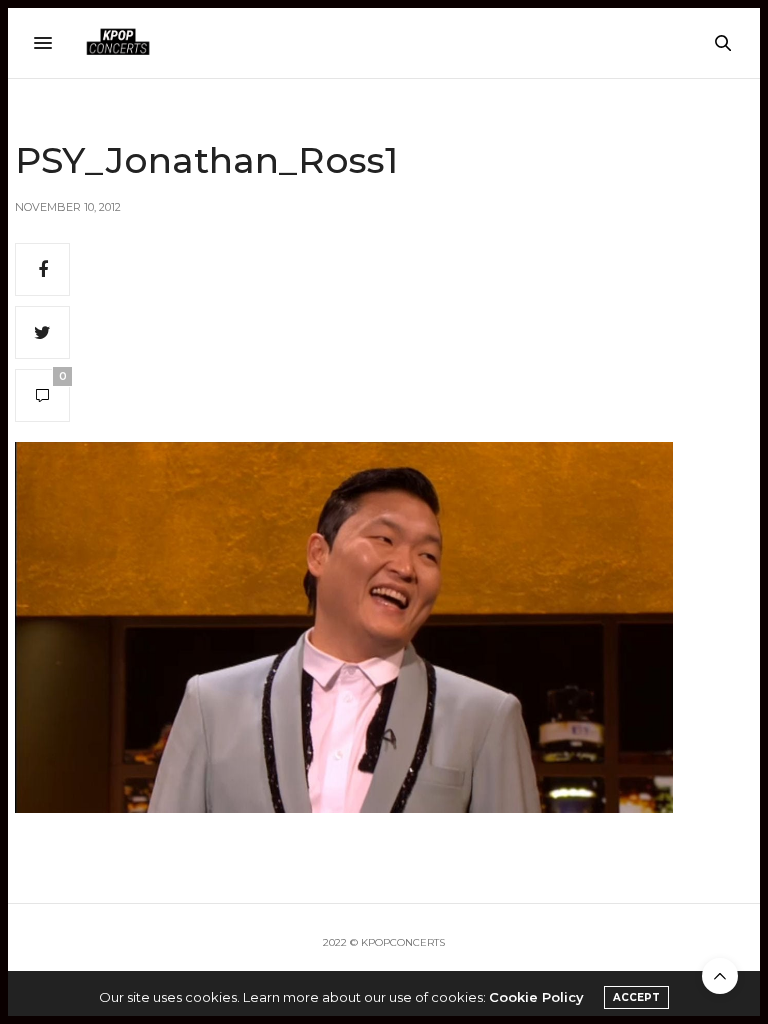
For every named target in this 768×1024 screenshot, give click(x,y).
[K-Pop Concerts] (118, 43)
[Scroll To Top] (720, 976)
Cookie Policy (536, 997)
